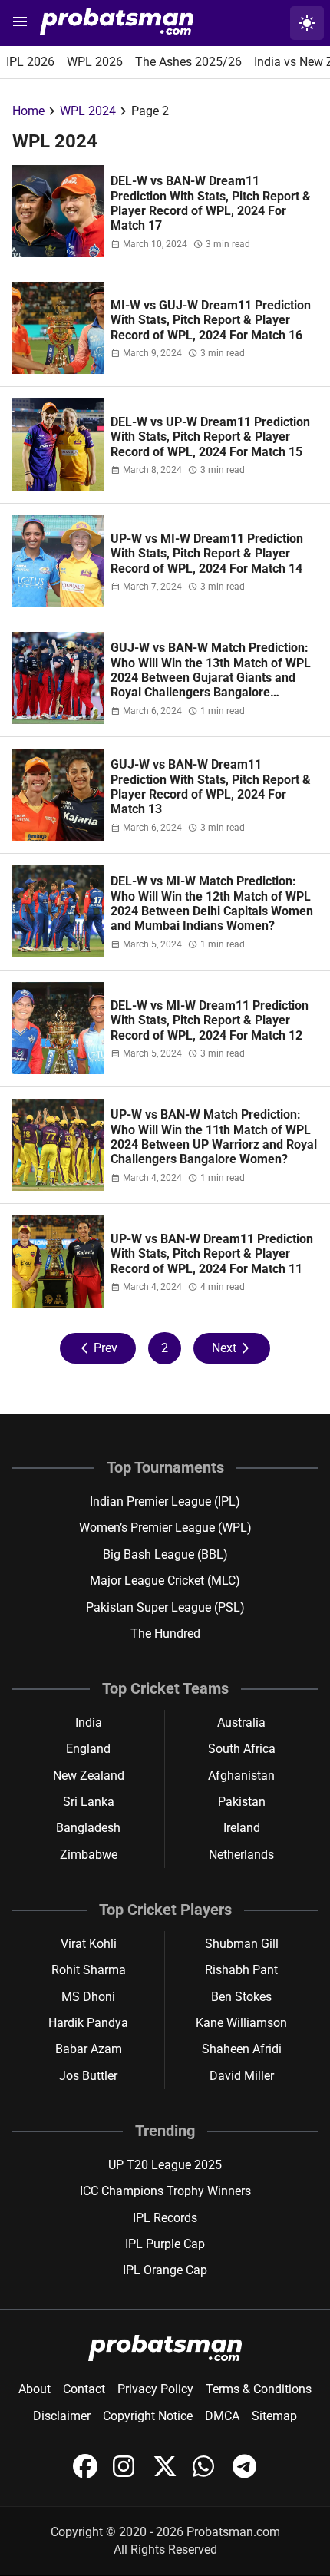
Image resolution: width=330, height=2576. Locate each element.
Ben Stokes (241, 1997)
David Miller (242, 2076)
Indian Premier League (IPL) (165, 1501)
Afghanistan (241, 1776)
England (88, 1749)
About (35, 2389)
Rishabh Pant (241, 1970)
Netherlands (241, 1855)
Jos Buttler (88, 2076)
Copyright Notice (148, 2416)
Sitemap (274, 2416)
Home (28, 111)
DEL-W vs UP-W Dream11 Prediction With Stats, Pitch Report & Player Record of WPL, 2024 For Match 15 (210, 437)
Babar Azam (89, 2049)
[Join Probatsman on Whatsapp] (206, 2474)
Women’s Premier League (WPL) (165, 1528)
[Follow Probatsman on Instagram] (127, 2474)
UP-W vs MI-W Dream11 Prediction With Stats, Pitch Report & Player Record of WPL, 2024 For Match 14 (207, 554)
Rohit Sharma (89, 1970)
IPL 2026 (30, 62)
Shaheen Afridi (242, 2049)
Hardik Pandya (88, 2023)
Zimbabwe (89, 1855)
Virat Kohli (89, 1944)
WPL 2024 (88, 111)
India (89, 1723)
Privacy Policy (155, 2389)
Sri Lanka (89, 1802)
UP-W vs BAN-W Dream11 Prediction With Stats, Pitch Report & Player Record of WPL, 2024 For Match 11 (212, 1254)
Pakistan (242, 1802)
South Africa (242, 1749)
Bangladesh (88, 1828)
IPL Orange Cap (165, 2270)
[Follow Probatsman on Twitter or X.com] (167, 2474)
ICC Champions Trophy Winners (165, 2191)
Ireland (242, 1828)
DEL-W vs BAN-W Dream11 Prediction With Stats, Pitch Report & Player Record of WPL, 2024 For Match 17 (211, 203)
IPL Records (165, 2218)
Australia (241, 1723)
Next (232, 1348)
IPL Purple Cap (165, 2244)
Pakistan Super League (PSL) (165, 1607)
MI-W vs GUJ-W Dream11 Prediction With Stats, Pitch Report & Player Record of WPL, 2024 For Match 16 (211, 320)
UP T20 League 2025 (165, 2165)
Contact (84, 2389)
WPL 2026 (95, 62)
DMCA (222, 2416)
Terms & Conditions (259, 2389)
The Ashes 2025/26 (188, 62)
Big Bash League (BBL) (165, 1554)
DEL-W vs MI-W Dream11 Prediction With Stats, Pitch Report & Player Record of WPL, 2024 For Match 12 (210, 1020)
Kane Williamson (241, 2023)
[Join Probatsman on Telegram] (245, 2474)
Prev (98, 1348)
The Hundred (165, 1634)
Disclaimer (62, 2416)
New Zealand (89, 1776)
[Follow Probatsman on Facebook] (87, 2474)
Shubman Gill (242, 1944)
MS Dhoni (88, 1997)
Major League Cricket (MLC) (165, 1581)
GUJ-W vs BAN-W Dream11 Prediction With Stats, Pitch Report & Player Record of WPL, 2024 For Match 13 (211, 787)
